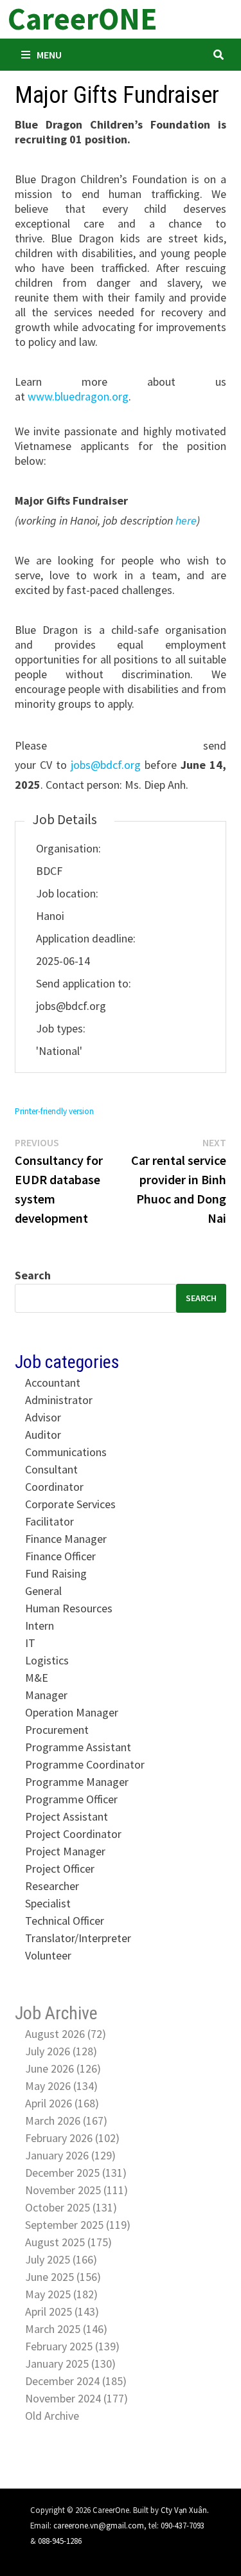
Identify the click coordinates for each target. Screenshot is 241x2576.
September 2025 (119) (78, 2225)
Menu (49, 55)
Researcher (52, 1886)
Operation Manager (72, 1712)
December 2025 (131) (76, 2173)
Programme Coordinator (85, 1764)
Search (33, 1275)
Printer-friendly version (54, 1111)
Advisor (43, 1417)
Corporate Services (70, 1504)
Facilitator (49, 1521)
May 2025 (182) (61, 2294)
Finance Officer (60, 1556)
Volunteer (48, 1955)
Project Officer (60, 1869)
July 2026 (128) (61, 2051)
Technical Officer (65, 1921)
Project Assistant (67, 1816)
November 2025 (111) (76, 2190)
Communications (66, 1452)
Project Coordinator (73, 1834)
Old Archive (52, 2416)
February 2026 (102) (72, 2138)
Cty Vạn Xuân (184, 2510)
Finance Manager (66, 1539)
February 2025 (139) (72, 2346)
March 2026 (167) (66, 2121)
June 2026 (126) (63, 2068)
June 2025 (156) (63, 2277)
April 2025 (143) (62, 2311)
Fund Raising (56, 1573)
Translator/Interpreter (78, 1938)
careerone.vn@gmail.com (99, 2525)
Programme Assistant (78, 1747)
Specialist (48, 1903)
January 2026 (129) (70, 2155)
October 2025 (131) (71, 2207)
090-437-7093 (183, 2525)
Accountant (53, 1383)
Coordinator (54, 1487)
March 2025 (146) (66, 2329)
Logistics (47, 1660)
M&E (37, 1678)
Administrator (59, 1400)
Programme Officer (71, 1799)
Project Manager (65, 1851)
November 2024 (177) (76, 2398)
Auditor (43, 1435)
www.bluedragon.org (78, 396)
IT (30, 1643)
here (186, 520)
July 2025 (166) (61, 2259)
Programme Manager (77, 1782)
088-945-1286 (60, 2541)
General (43, 1591)
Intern (40, 1626)
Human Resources (69, 1608)
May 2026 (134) (61, 2086)
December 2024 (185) (76, 2381)
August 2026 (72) (66, 2034)
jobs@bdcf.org (106, 765)
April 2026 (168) (62, 2103)
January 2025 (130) (70, 2364)
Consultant (51, 1469)
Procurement (57, 1730)
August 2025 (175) (68, 2242)
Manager (46, 1695)
